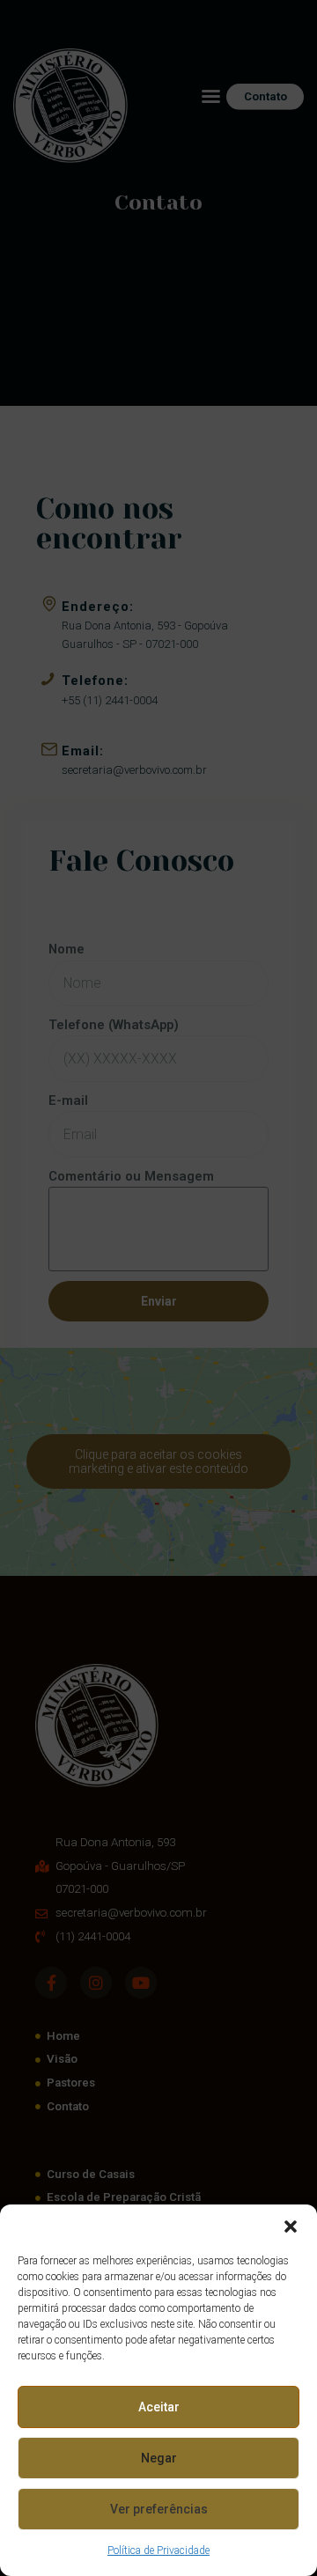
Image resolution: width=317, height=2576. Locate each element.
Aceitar (159, 2407)
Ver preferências (159, 2509)
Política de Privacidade (158, 2550)
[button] (291, 2226)
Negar (159, 2458)
